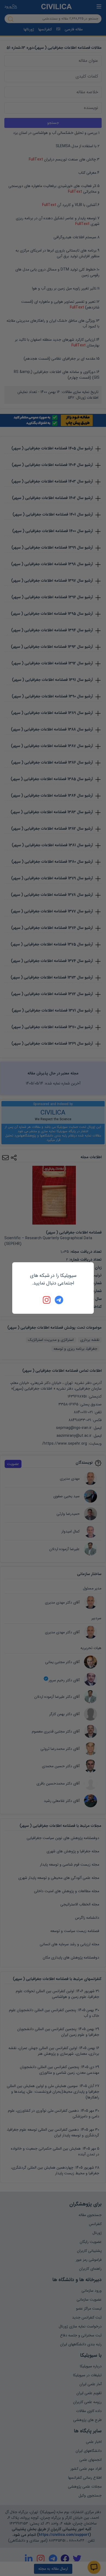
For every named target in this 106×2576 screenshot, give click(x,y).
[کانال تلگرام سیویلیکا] (59, 1300)
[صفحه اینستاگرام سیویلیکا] (47, 1300)
